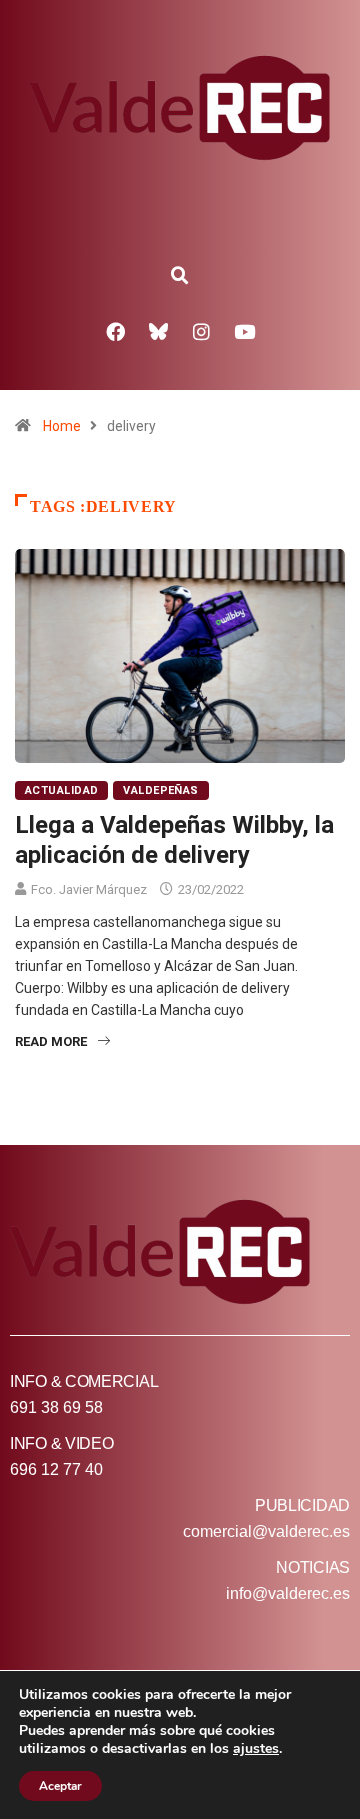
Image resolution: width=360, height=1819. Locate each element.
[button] (180, 276)
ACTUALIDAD (61, 790)
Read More (51, 1041)
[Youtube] (245, 331)
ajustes (256, 1749)
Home (62, 426)
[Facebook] (116, 331)
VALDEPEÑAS (160, 790)
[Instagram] (202, 331)
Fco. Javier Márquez (89, 889)
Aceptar (60, 1786)
